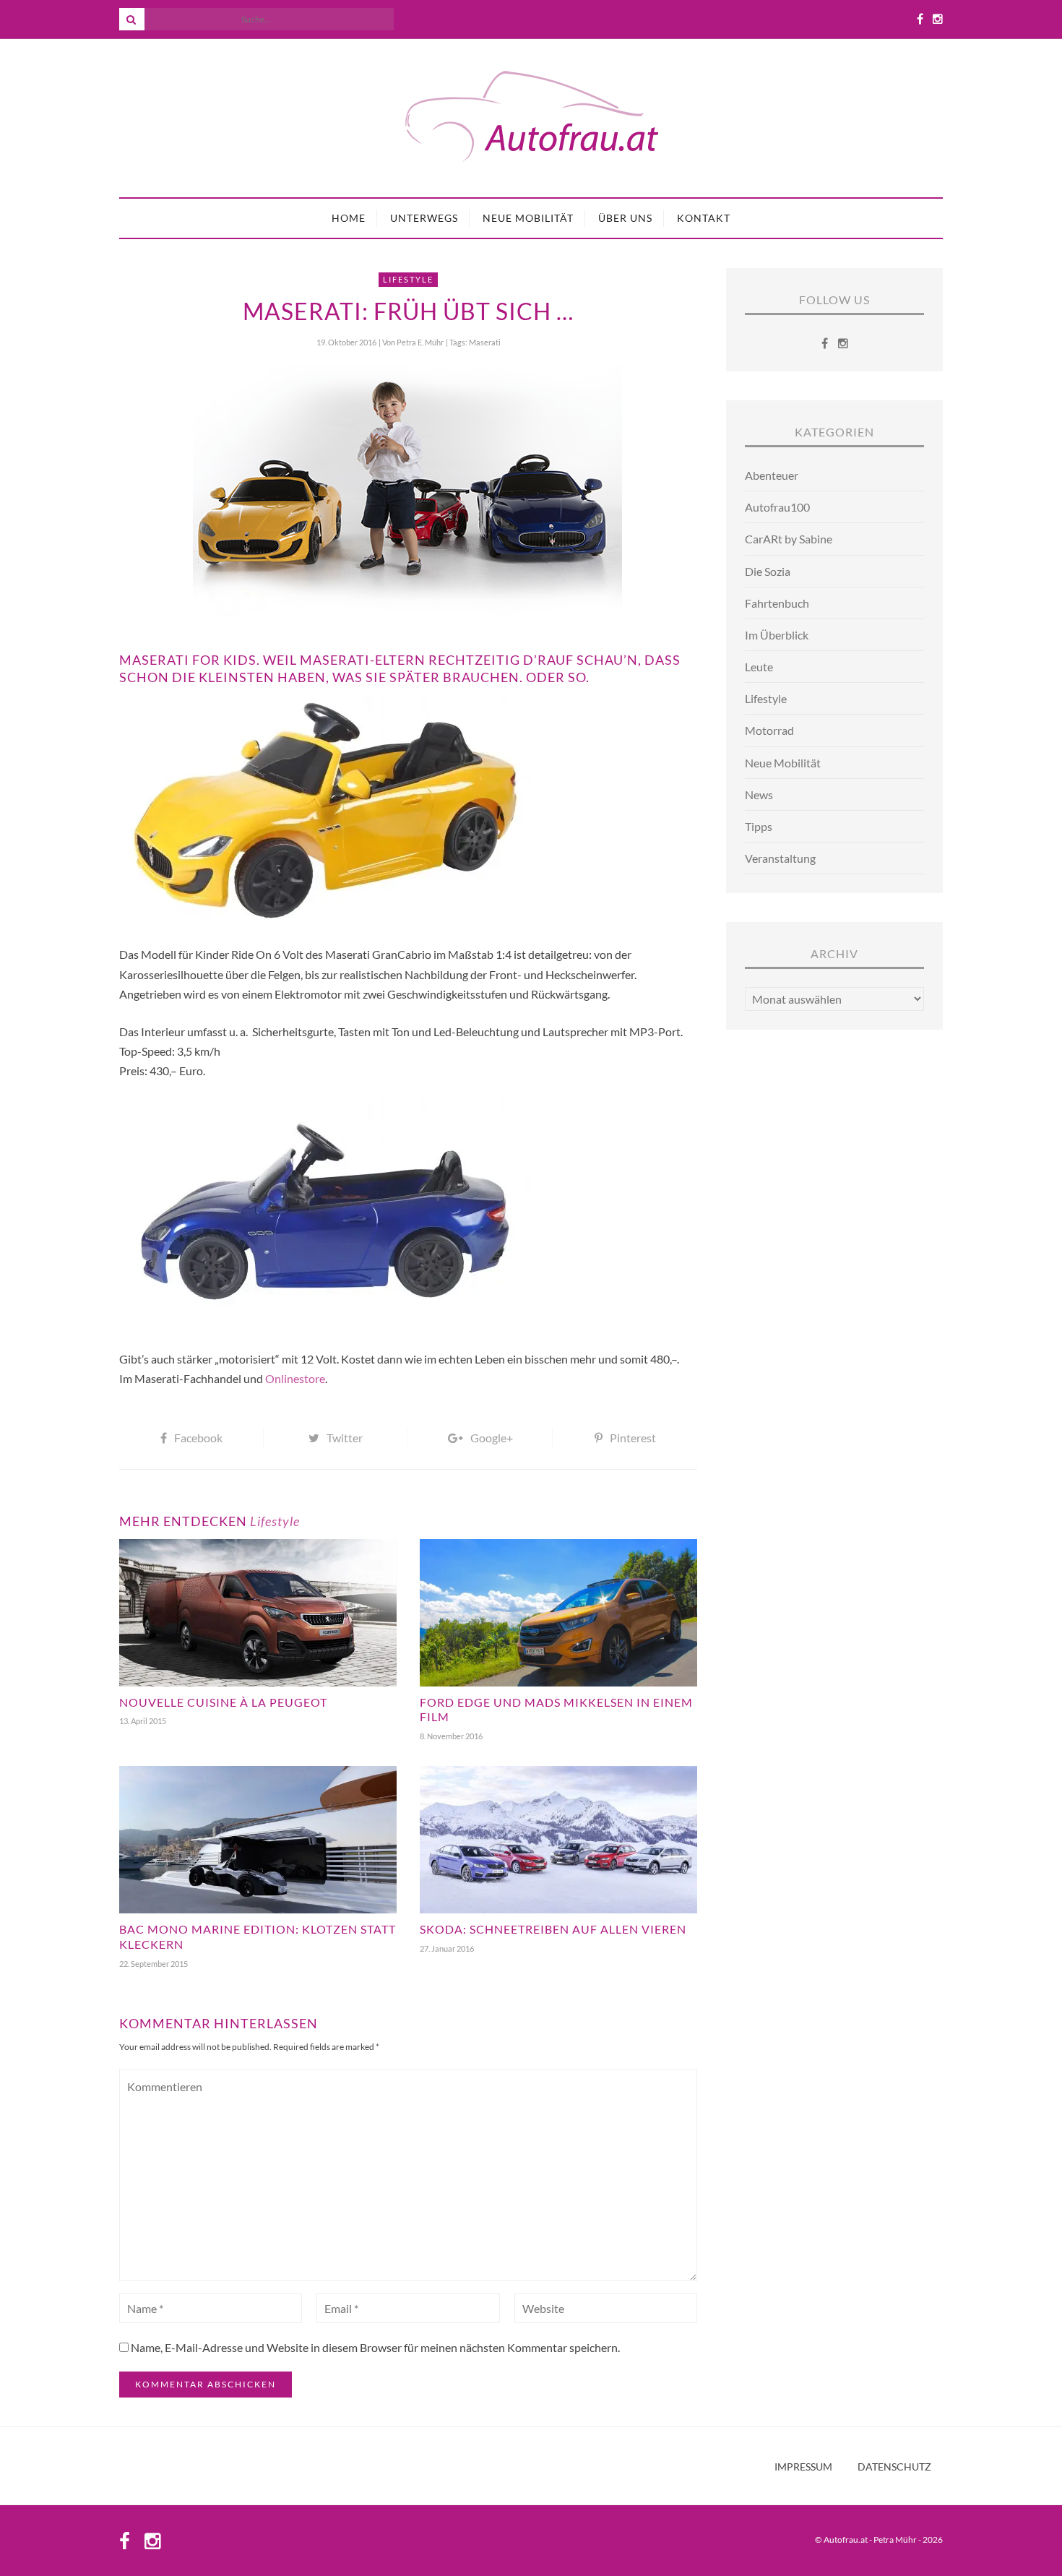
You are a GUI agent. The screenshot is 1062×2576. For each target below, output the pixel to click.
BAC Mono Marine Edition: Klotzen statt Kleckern (258, 1937)
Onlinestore (295, 1378)
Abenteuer (772, 475)
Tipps (759, 826)
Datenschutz (894, 2467)
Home (349, 218)
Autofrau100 (777, 507)
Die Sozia (768, 571)
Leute (759, 667)
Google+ (492, 1438)
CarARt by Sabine (789, 539)
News (759, 794)
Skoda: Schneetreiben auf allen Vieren (553, 1929)
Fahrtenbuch (777, 603)
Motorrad (769, 730)
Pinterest (633, 1438)
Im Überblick (777, 635)
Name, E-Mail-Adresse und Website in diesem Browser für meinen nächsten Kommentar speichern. (375, 2347)
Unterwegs (424, 218)
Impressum (803, 2467)
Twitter (345, 1438)
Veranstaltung (780, 858)
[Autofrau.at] (531, 118)
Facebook (198, 1438)
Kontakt (704, 218)
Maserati (485, 342)
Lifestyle (408, 279)
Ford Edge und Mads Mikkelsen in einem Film (556, 1710)
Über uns (625, 218)
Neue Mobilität (528, 218)
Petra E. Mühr (420, 342)
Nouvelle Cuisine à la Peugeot (223, 1702)
